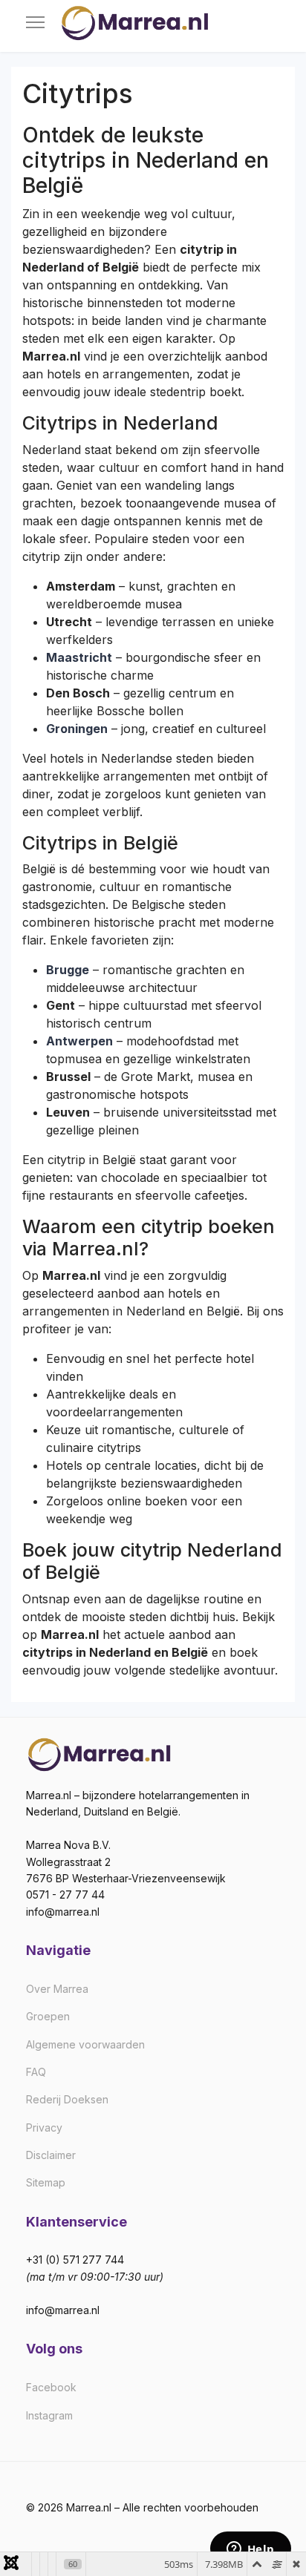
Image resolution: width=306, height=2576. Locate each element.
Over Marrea (57, 1989)
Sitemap (46, 2182)
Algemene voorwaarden (85, 2044)
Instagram (49, 2415)
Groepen (48, 2016)
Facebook (51, 2387)
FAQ (36, 2072)
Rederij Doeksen (67, 2099)
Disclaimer (51, 2155)
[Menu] (35, 22)
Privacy (44, 2127)
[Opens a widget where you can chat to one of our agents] (250, 2550)
